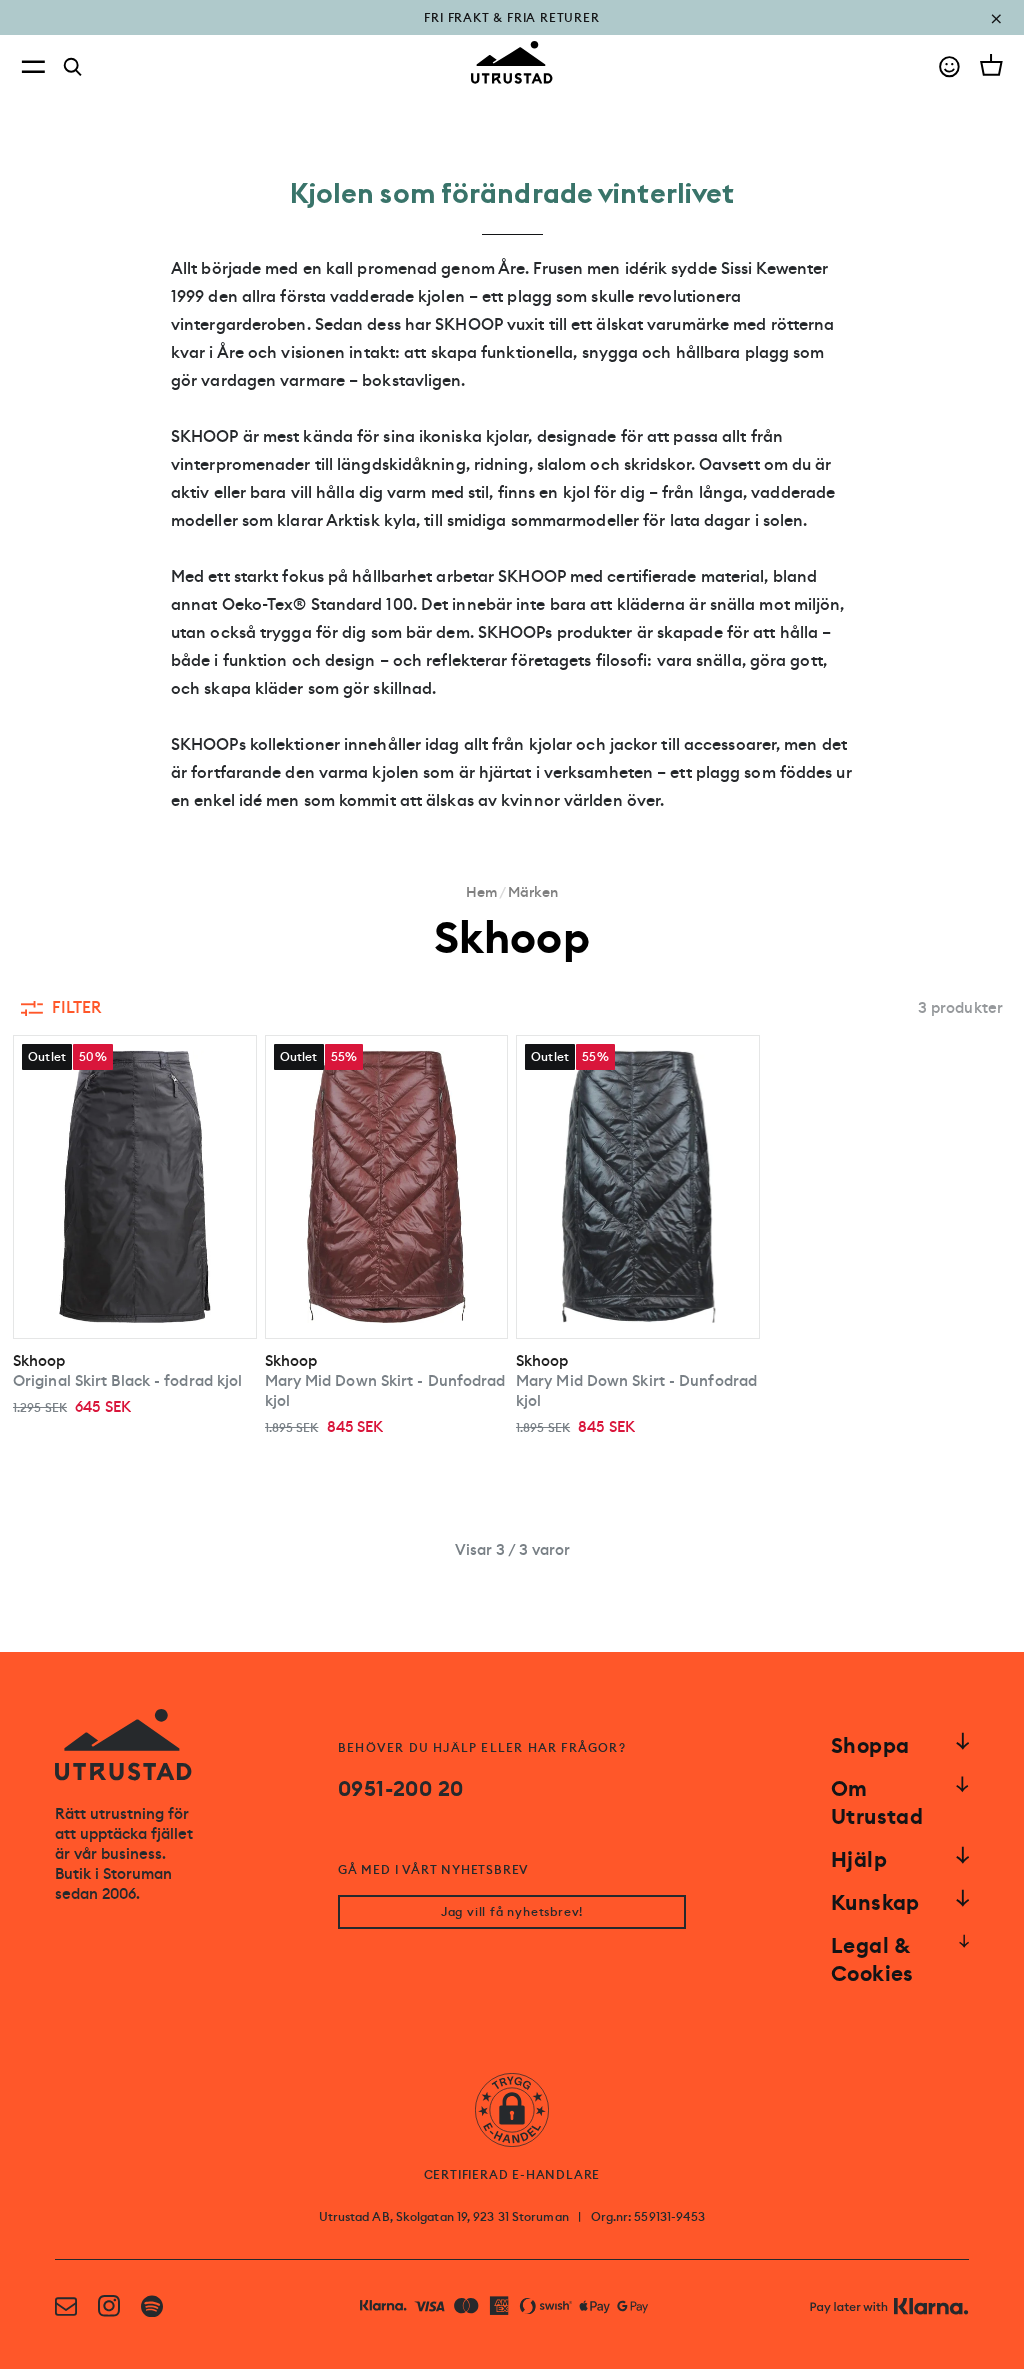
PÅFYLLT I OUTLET (512, 32)
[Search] (73, 67)
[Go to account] (949, 66)
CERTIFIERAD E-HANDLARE (512, 2175)
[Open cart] (991, 65)
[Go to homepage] (512, 62)
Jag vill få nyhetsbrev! (512, 1912)
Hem (481, 892)
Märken (533, 892)
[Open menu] (33, 66)
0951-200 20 (400, 1789)
